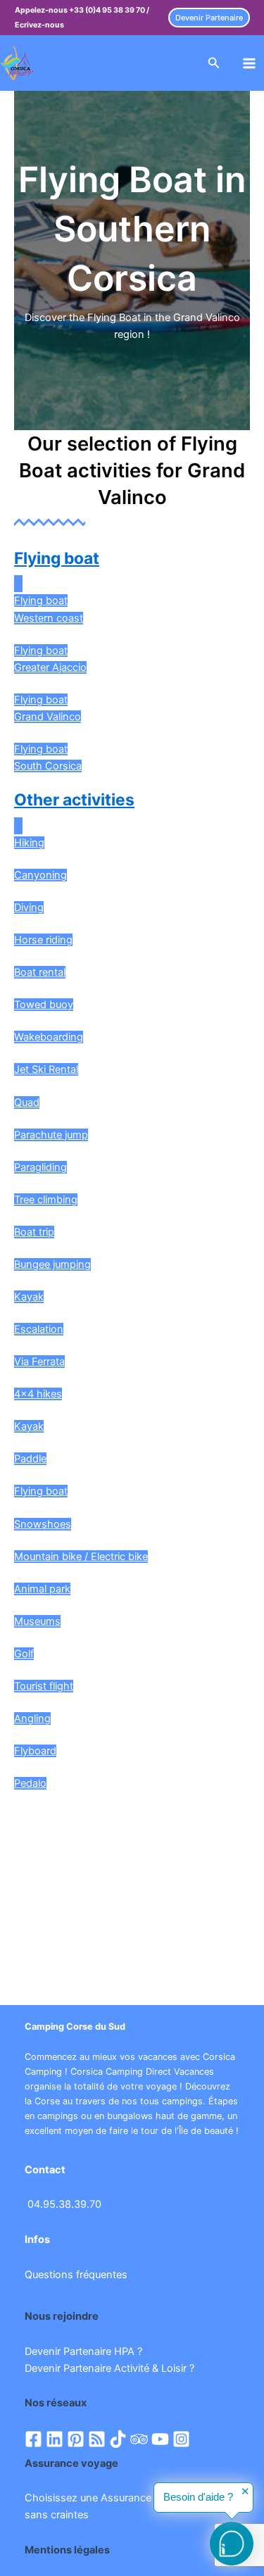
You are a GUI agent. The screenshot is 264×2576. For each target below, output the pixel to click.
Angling (32, 1719)
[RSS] (97, 2439)
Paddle (30, 1459)
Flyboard (35, 1751)
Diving (29, 907)
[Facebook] (33, 2439)
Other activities (74, 800)
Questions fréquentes (76, 2275)
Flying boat (57, 558)
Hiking (29, 843)
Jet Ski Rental (46, 1069)
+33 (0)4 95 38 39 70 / (109, 10)
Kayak (29, 1297)
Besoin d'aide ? (198, 2497)
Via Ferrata (39, 1362)
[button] (209, 18)
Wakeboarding (49, 1037)
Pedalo (30, 1783)
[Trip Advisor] (139, 2439)
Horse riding (43, 940)
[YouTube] (160, 2439)
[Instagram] (181, 2439)
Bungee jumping (52, 1264)
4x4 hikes (38, 1394)
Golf (24, 1654)
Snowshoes (43, 1524)
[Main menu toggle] (249, 63)
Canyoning (40, 875)
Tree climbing (46, 1200)
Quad (27, 1102)
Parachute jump (51, 1135)
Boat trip (34, 1232)
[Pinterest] (76, 2439)
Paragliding (40, 1167)
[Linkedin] (55, 2439)
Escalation (39, 1329)
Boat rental (40, 972)
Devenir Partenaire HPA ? (83, 2351)
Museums (37, 1621)
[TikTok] (118, 2439)
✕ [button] (245, 2492)
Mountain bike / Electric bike (81, 1557)
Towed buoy (44, 1005)
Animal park (42, 1589)
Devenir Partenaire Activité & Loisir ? (109, 2368)
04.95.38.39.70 (64, 2204)
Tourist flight (44, 1686)
